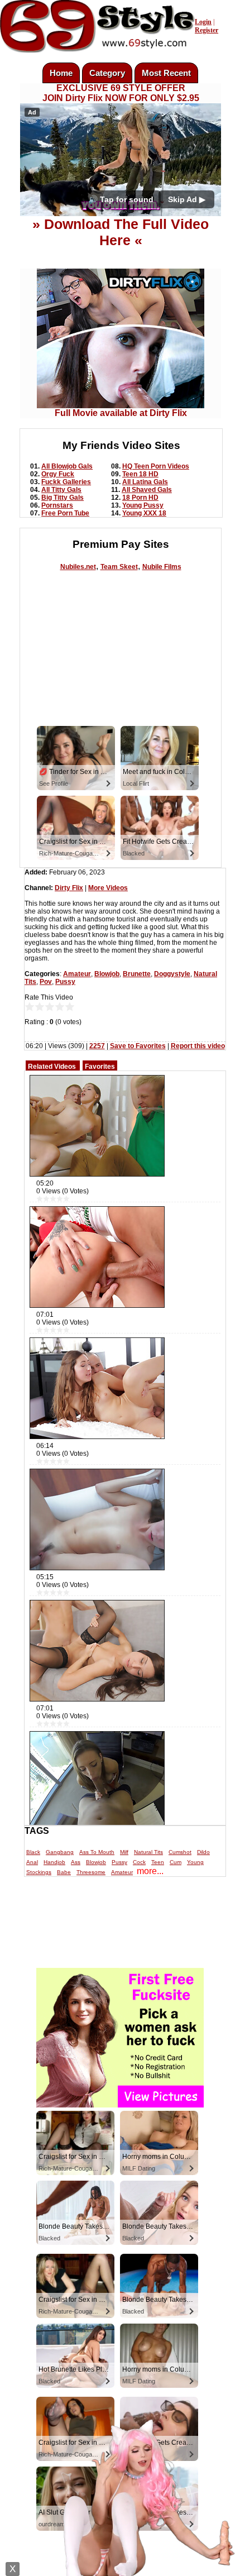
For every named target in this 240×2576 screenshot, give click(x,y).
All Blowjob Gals (67, 466)
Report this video (198, 1046)
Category (107, 73)
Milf (124, 1852)
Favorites (100, 1067)
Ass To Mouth (97, 1852)
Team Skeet (119, 567)
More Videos (108, 888)
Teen (158, 1862)
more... (150, 1871)
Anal (32, 1862)
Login (203, 22)
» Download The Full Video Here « (121, 232)
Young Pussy (143, 505)
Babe (64, 1872)
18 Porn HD (140, 498)
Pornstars (57, 505)
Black (33, 1852)
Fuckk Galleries (66, 482)
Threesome (91, 1872)
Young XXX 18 (144, 513)
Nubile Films (162, 567)
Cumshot (180, 1852)
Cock (139, 1862)
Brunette (137, 974)
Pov (46, 982)
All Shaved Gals (147, 490)
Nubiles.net (78, 567)
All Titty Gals (61, 490)
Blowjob (107, 974)
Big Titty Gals (63, 498)
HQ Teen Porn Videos (156, 466)
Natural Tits (148, 1852)
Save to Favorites (138, 1046)
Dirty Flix (69, 888)
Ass (76, 1862)
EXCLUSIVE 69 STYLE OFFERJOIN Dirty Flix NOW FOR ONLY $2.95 (121, 93)
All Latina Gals (145, 482)
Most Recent (166, 73)
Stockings (39, 1872)
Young (195, 1862)
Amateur (77, 974)
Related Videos (52, 1067)
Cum (176, 1862)
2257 (97, 1046)
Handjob (54, 1862)
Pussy (65, 982)
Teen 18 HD (140, 474)
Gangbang (60, 1852)
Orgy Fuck (58, 474)
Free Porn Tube (65, 513)
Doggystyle (172, 974)
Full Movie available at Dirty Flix (121, 413)
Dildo (203, 1852)
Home (61, 73)
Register (207, 30)
